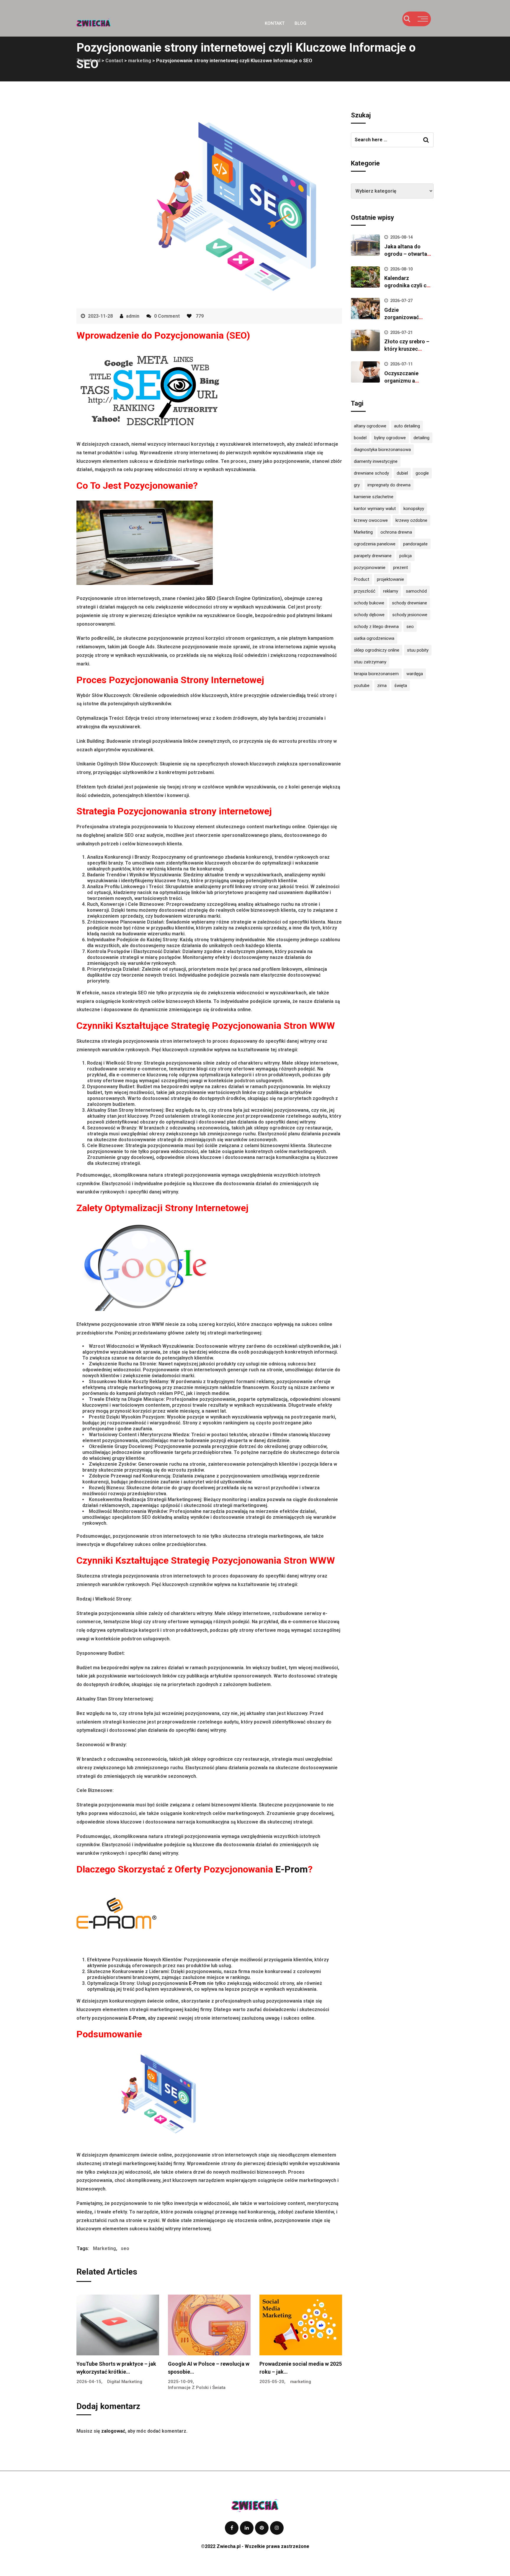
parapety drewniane (373, 556)
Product (362, 579)
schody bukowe (369, 603)
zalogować (113, 2431)
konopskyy (414, 509)
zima (382, 686)
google (422, 473)
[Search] (407, 19)
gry (357, 485)
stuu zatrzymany (370, 662)
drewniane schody (371, 473)
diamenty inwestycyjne (376, 461)
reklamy (391, 591)
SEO (211, 598)
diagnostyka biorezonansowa (382, 450)
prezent (401, 568)
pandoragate (415, 544)
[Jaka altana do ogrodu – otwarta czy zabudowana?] (365, 245)
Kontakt (275, 23)
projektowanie (390, 579)
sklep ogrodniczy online (377, 650)
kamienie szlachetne (374, 497)
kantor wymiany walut (375, 509)
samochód (416, 591)
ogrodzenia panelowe (375, 544)
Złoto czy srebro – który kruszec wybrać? (407, 349)
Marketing (104, 2248)
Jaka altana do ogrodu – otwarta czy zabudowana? (406, 254)
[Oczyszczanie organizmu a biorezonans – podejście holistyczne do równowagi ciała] (365, 372)
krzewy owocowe (371, 520)
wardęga (415, 674)
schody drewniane (410, 603)
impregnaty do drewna (389, 485)
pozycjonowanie (370, 568)
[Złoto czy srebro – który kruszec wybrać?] (365, 340)
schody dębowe (369, 615)
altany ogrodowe (370, 426)
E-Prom (292, 1869)
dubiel (402, 473)
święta (401, 686)
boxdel (360, 438)
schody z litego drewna (376, 627)
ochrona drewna (396, 532)
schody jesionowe (410, 615)
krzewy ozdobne (411, 520)
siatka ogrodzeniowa (374, 638)
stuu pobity (418, 650)
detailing (421, 438)
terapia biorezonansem (376, 674)
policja (406, 556)
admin (133, 316)
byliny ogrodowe (390, 438)
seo (125, 2248)
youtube (362, 686)
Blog (300, 23)
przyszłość (365, 591)
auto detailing (407, 426)
